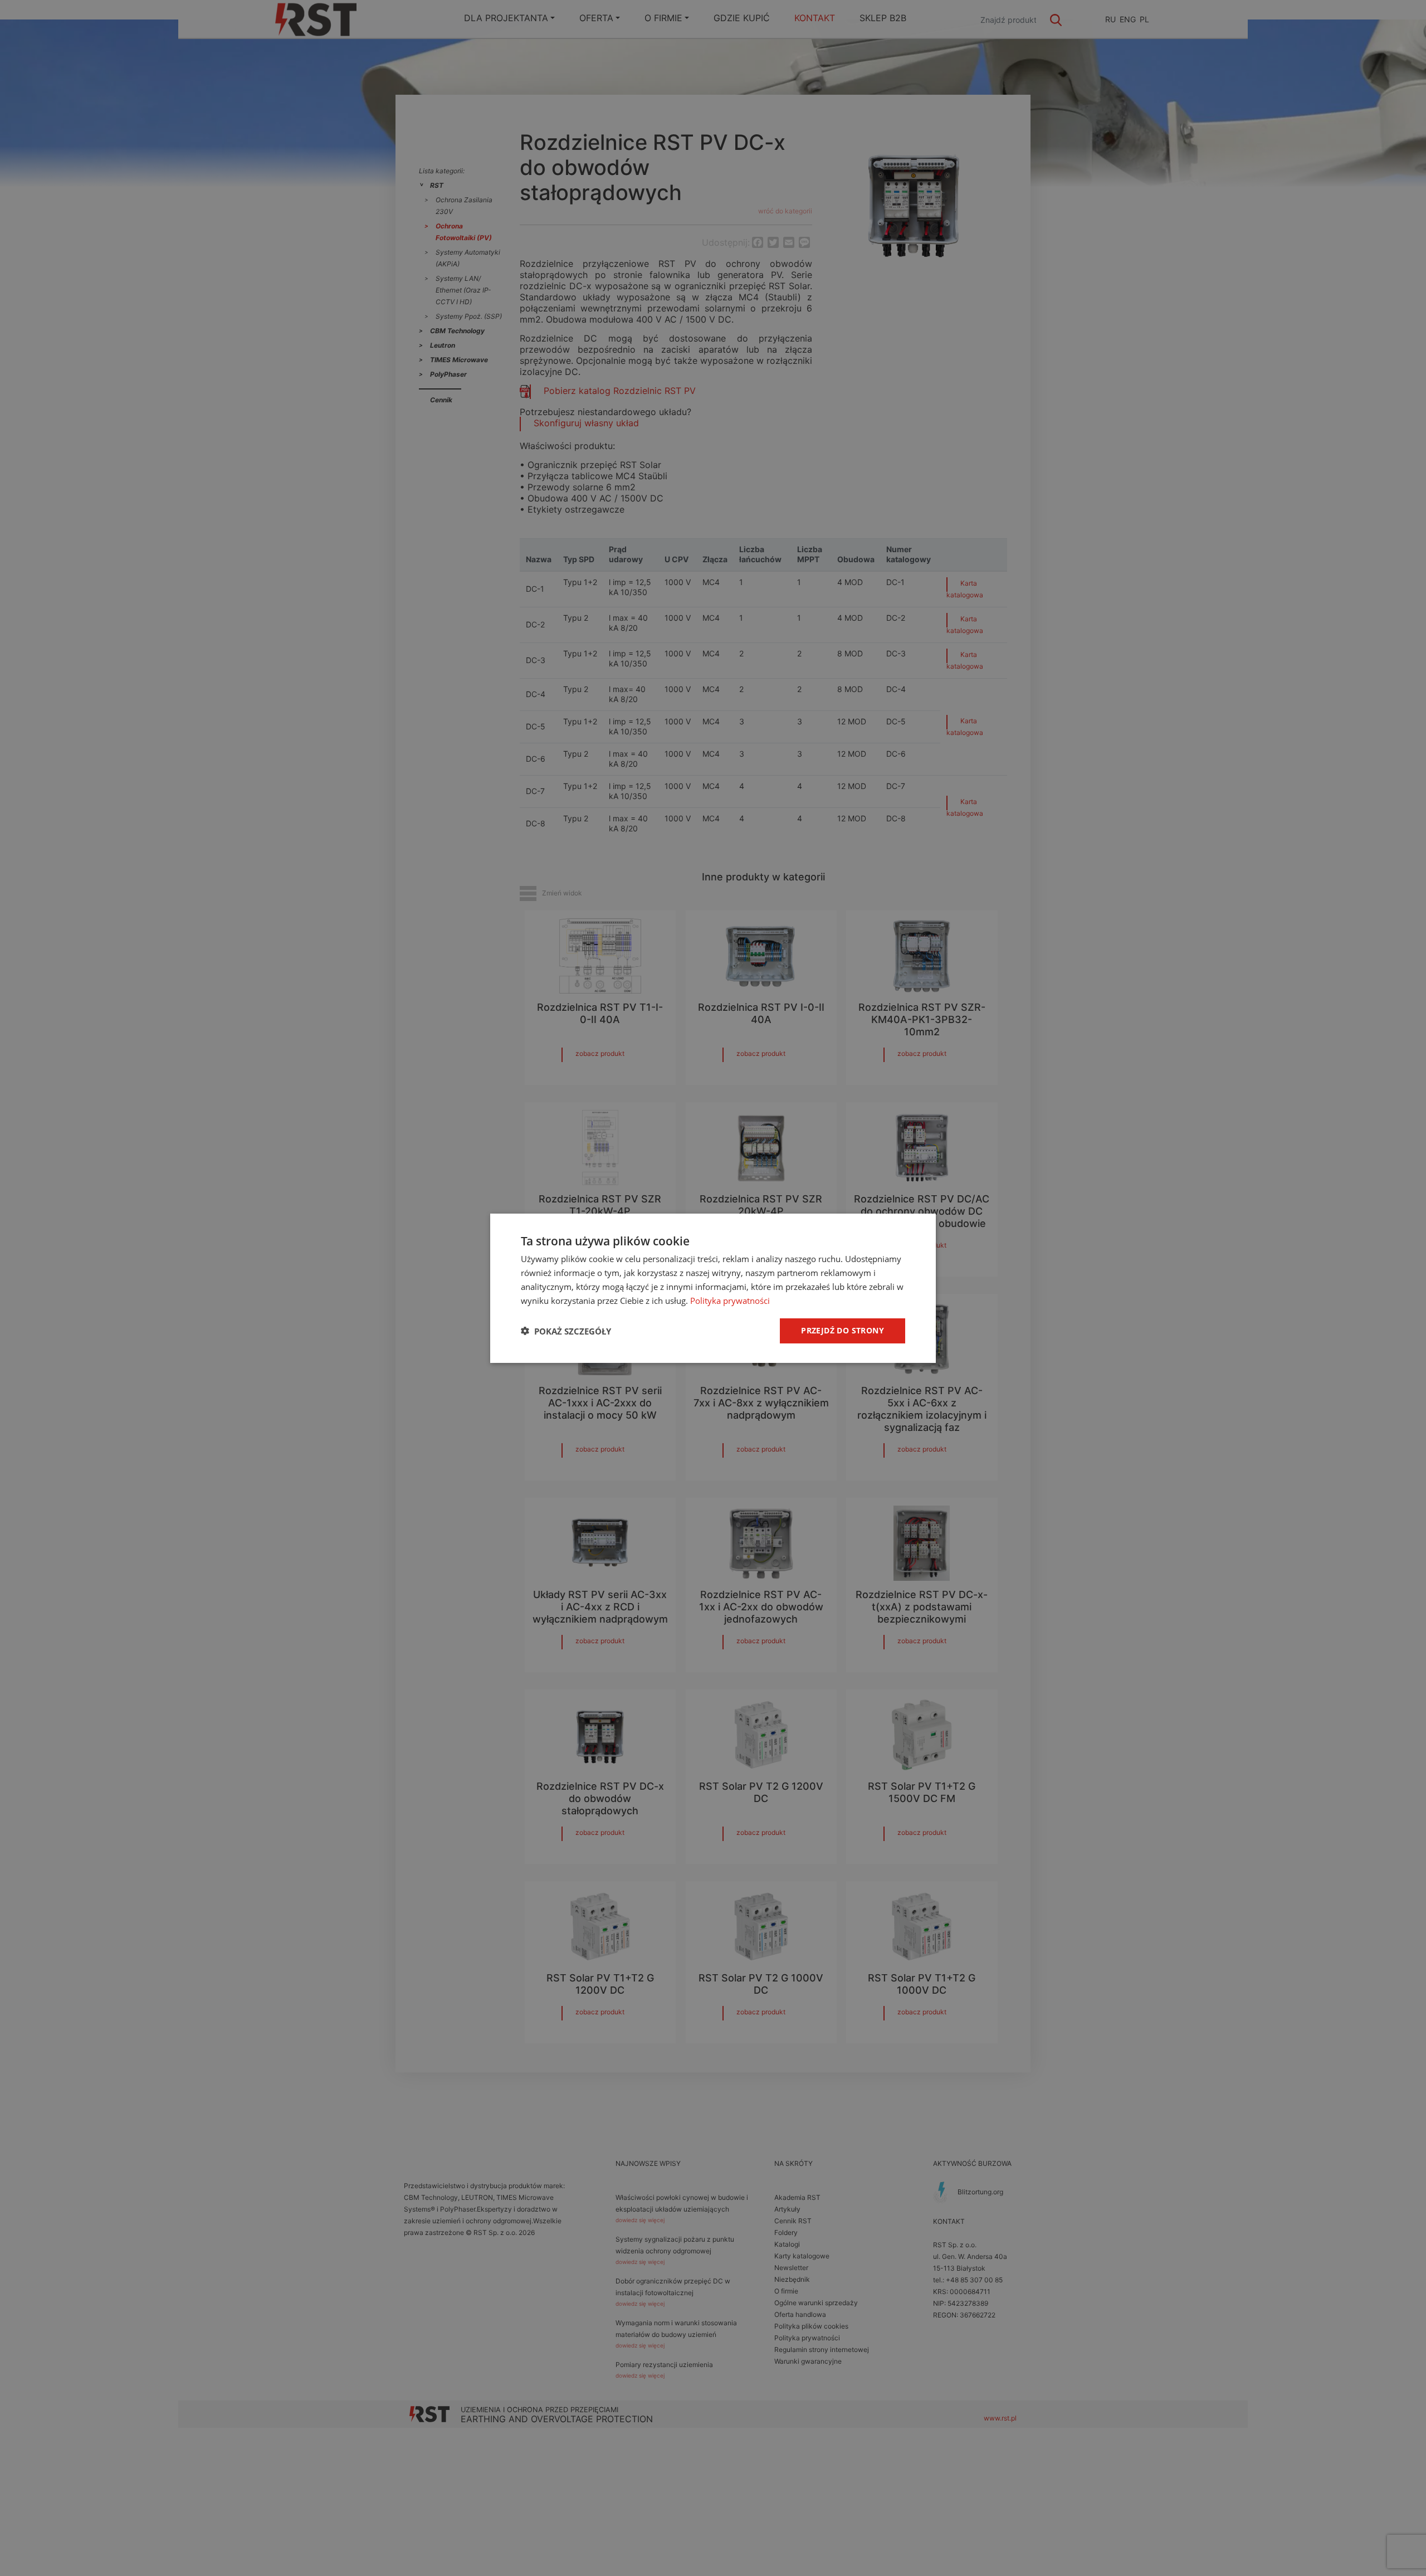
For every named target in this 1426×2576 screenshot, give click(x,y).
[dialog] (713, 1288)
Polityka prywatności (730, 1300)
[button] (566, 1331)
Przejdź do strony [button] (843, 1330)
